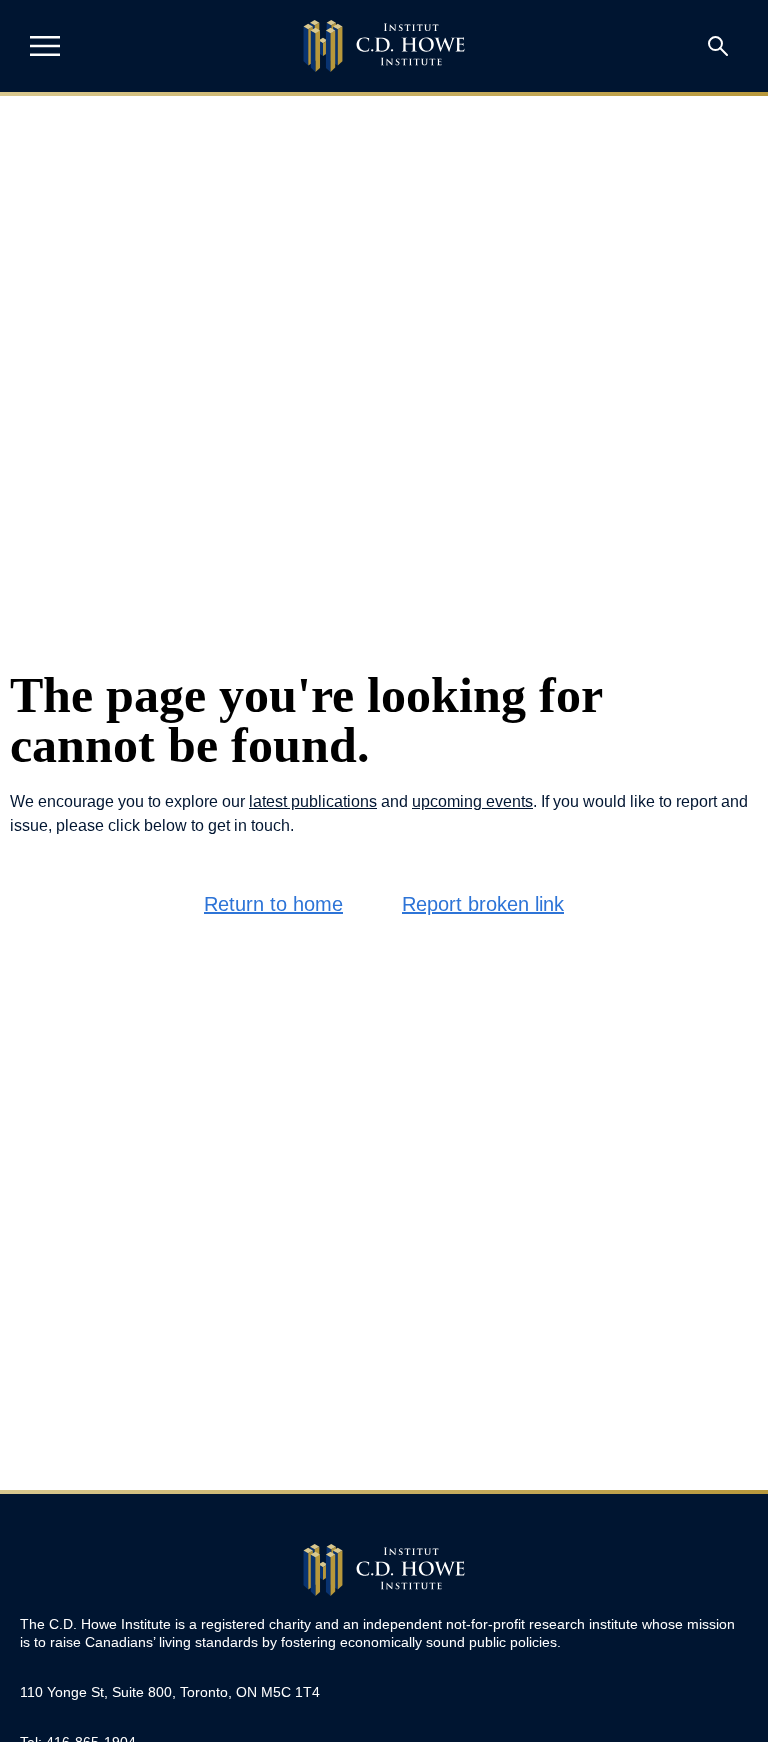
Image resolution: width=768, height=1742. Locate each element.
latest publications (313, 801)
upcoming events (472, 801)
